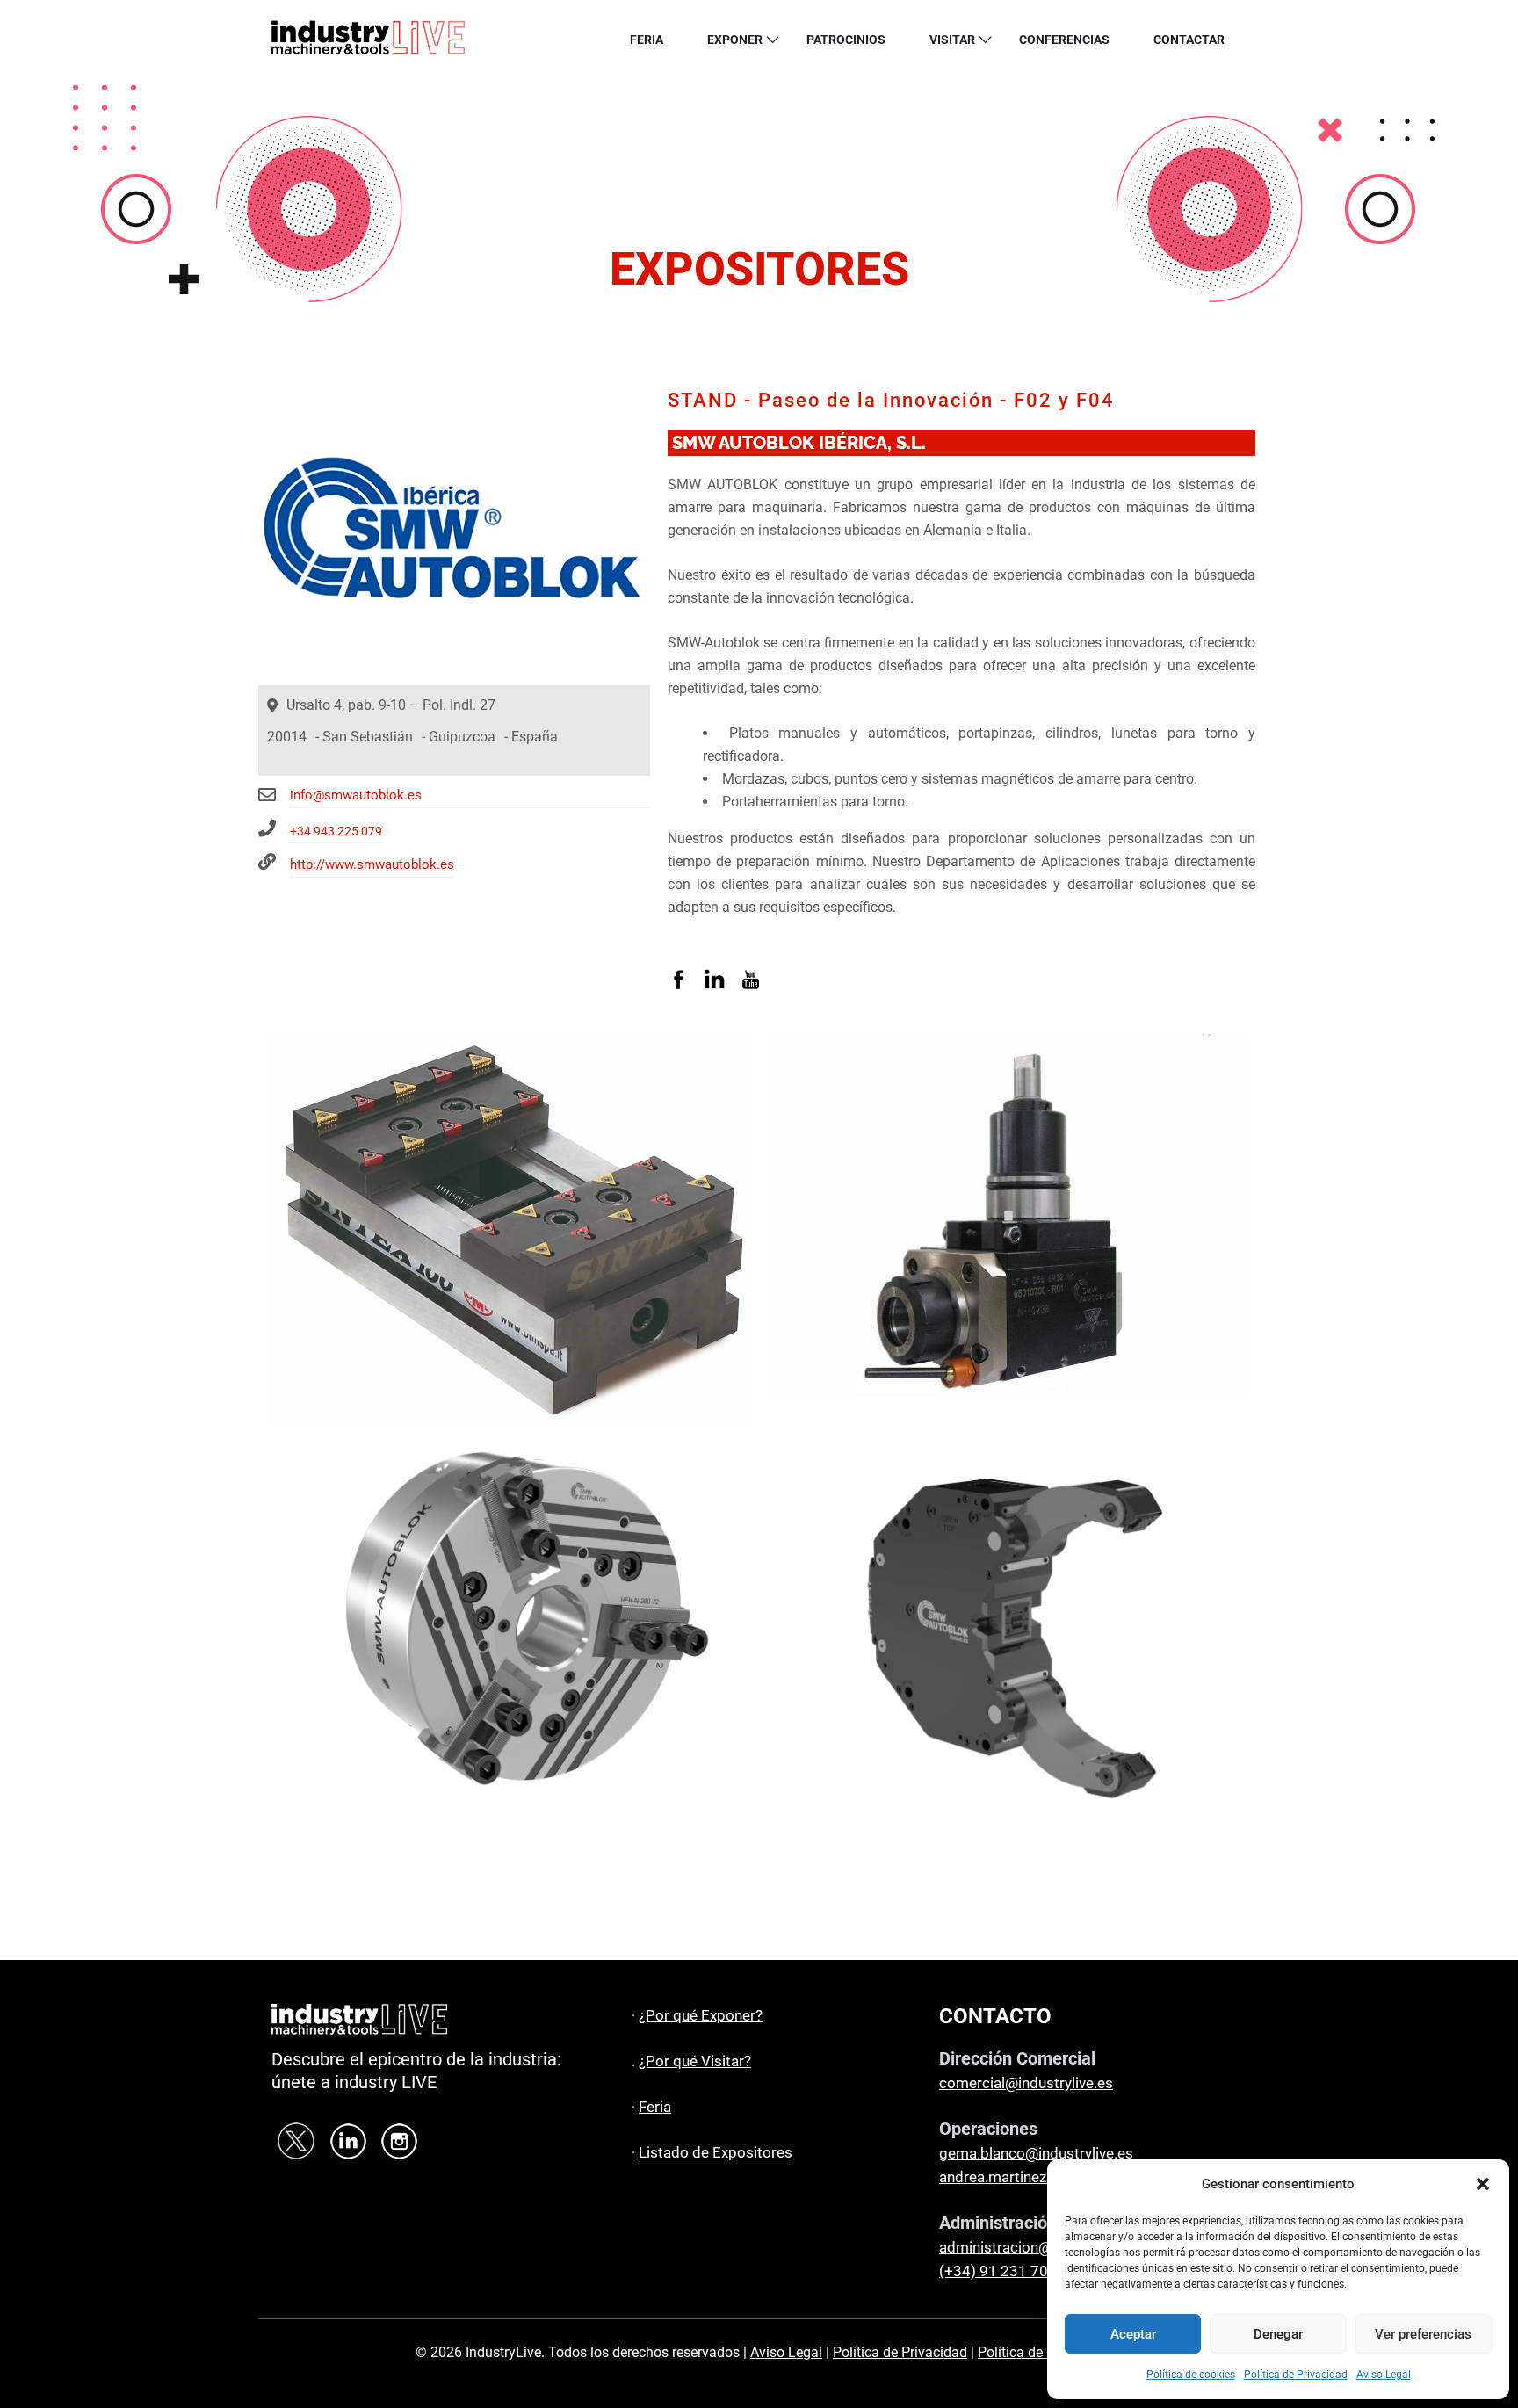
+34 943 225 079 (336, 831)
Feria (647, 40)
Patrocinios (846, 40)
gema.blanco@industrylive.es (1036, 2153)
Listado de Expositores (716, 2152)
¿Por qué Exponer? (701, 2015)
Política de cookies (1191, 2375)
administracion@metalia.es (1030, 2247)
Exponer (735, 40)
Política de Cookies (1037, 2352)
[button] (1483, 2184)
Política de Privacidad (1296, 2375)
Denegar (1278, 2334)
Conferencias (1064, 40)
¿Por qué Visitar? (695, 2061)
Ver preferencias (1423, 2334)
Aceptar (1133, 2334)
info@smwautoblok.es (356, 795)
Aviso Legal (1384, 2375)
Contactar (1189, 40)
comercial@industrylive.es (1026, 2083)
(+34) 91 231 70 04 (1004, 2271)
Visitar (952, 40)
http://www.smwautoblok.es (372, 864)
